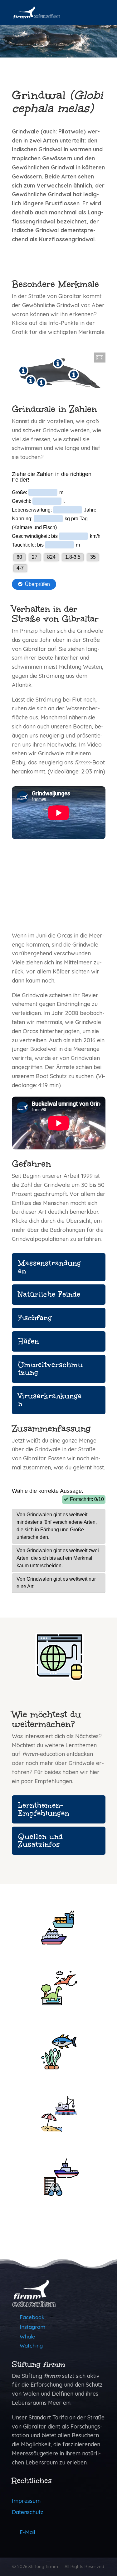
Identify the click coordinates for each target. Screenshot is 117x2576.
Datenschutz (28, 2512)
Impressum (26, 2501)
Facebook (32, 2317)
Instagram (32, 2327)
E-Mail (27, 2532)
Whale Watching (31, 2341)
